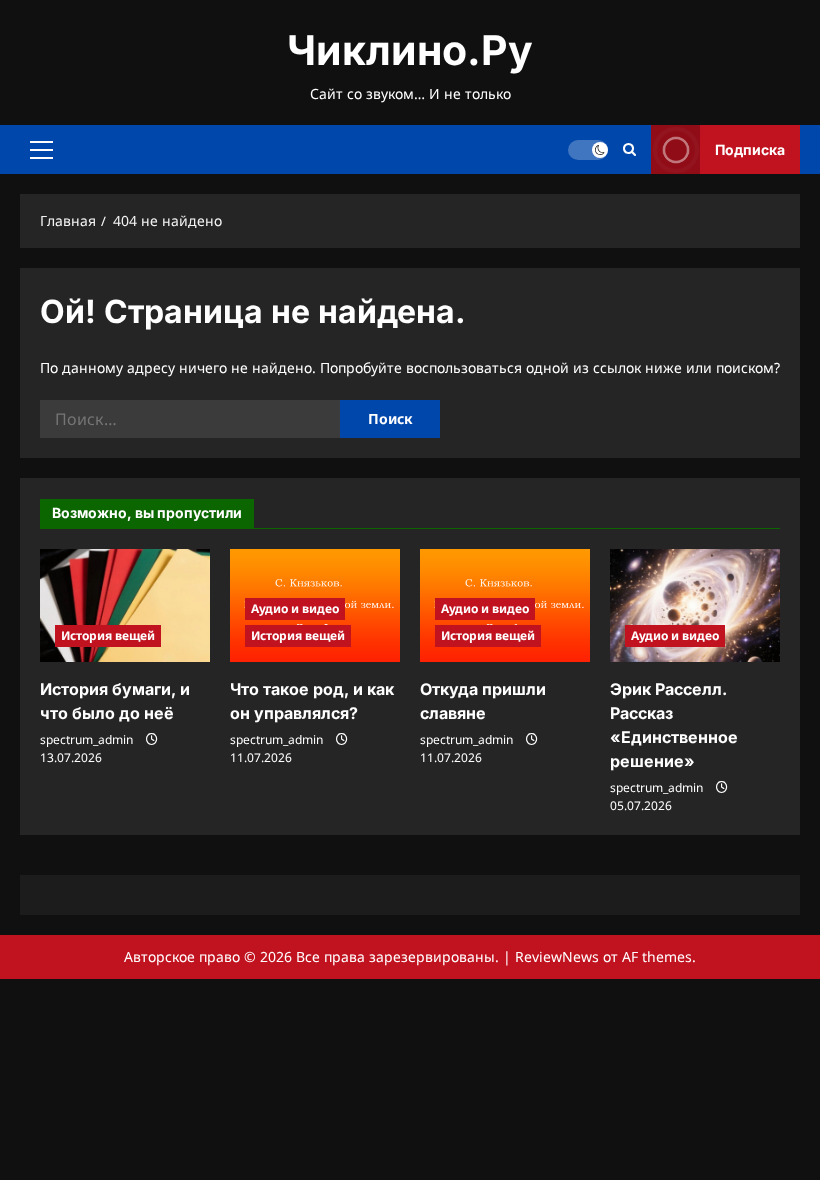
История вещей (108, 635)
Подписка (750, 149)
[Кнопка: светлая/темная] (588, 150)
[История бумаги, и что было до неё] (125, 605)
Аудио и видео (295, 608)
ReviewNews (557, 956)
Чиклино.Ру (410, 50)
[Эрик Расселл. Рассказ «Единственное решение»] (695, 605)
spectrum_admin (86, 739)
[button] (41, 150)
